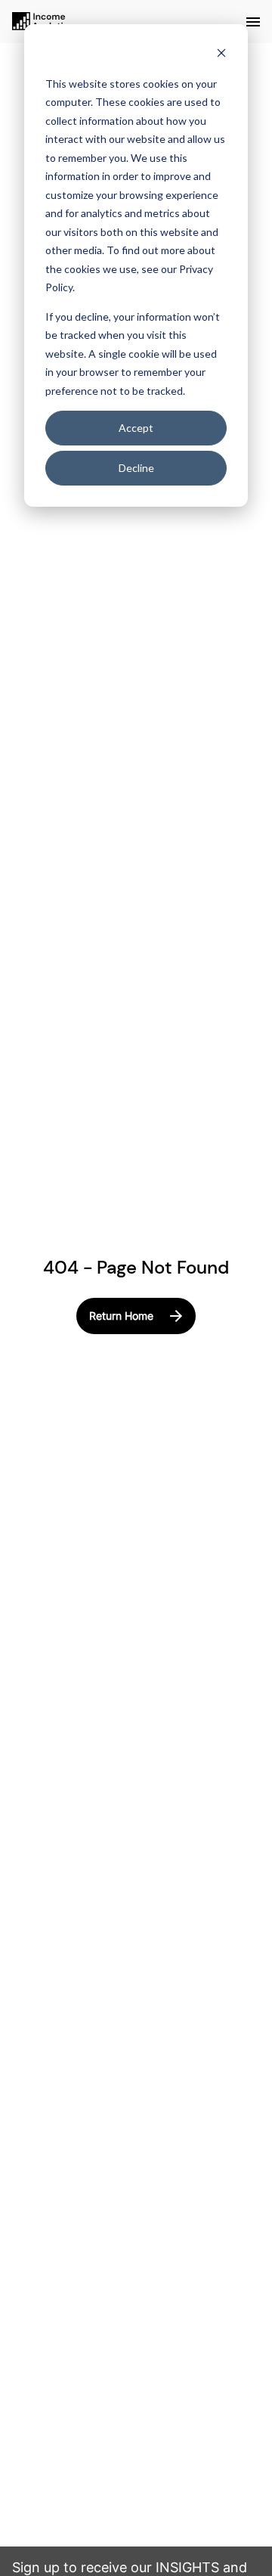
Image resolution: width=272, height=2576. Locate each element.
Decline (136, 468)
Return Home (121, 1316)
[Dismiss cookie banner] (221, 55)
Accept (136, 428)
